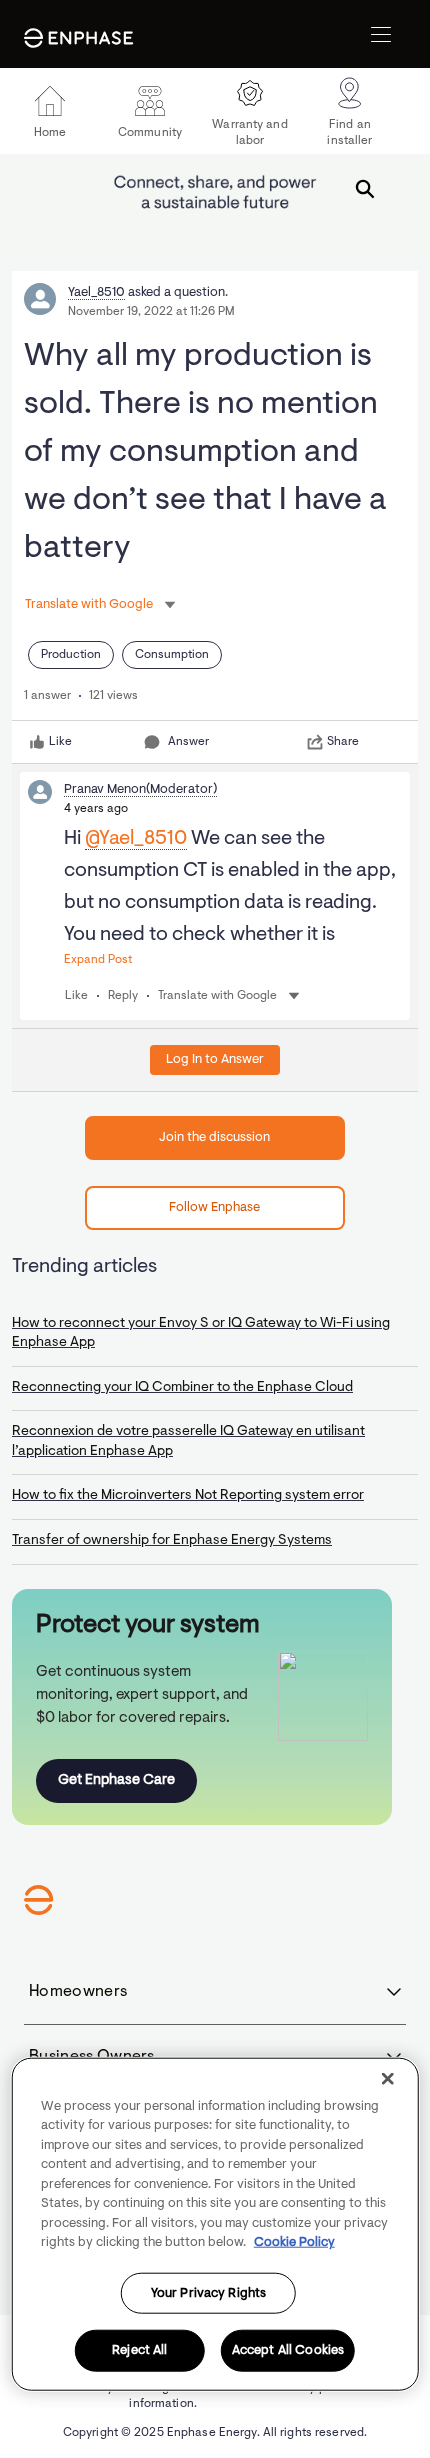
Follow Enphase (214, 1207)
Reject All (139, 2350)
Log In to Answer (215, 1059)
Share (343, 742)
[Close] (387, 2078)
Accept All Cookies (288, 2350)
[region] (215, 2223)
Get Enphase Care (116, 1780)
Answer (188, 742)
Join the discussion (214, 1137)
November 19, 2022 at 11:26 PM (151, 312)
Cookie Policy (294, 2242)
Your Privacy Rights (208, 2292)
